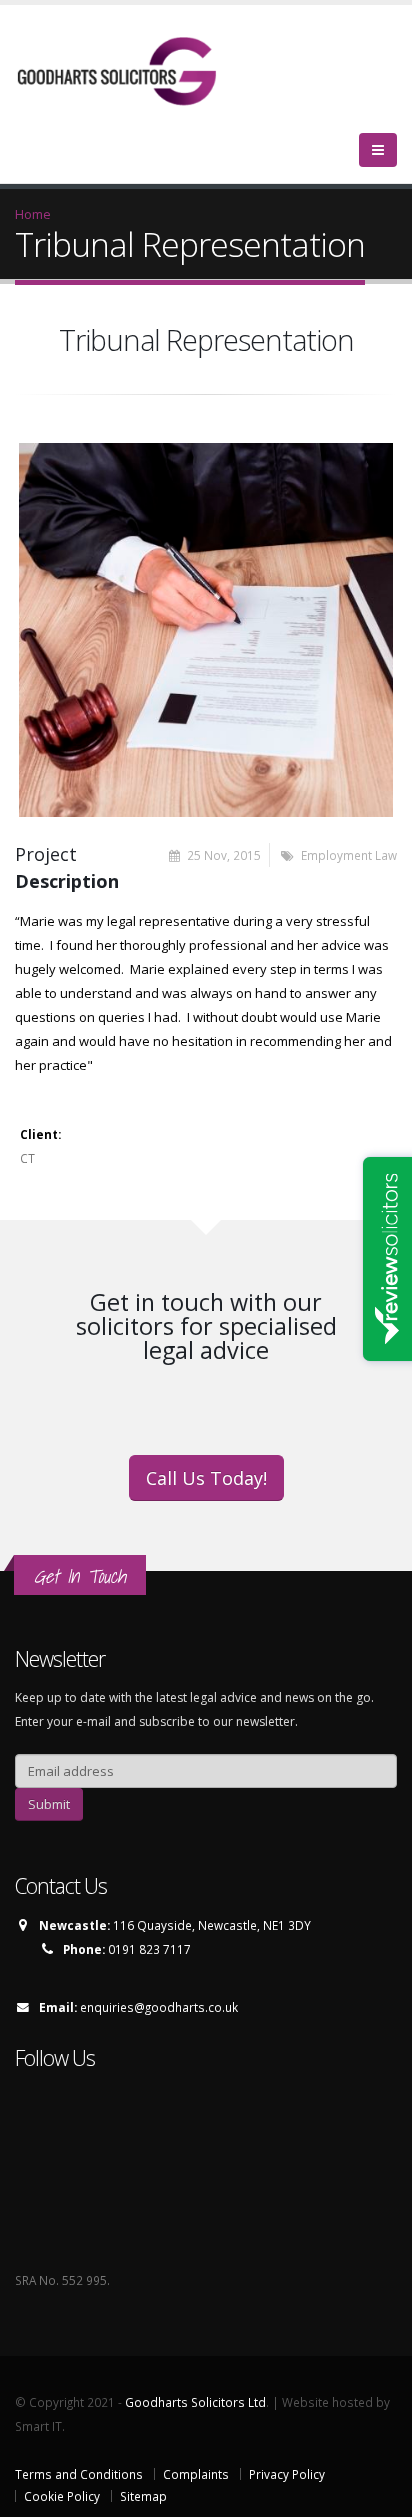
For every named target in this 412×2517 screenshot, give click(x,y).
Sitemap (143, 2496)
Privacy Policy (287, 2474)
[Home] (129, 70)
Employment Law (349, 855)
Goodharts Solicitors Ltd (195, 2402)
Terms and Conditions (79, 2474)
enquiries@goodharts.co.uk (159, 2007)
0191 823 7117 (149, 1949)
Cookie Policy (62, 2496)
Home (33, 214)
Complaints (196, 2474)
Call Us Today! (206, 1478)
